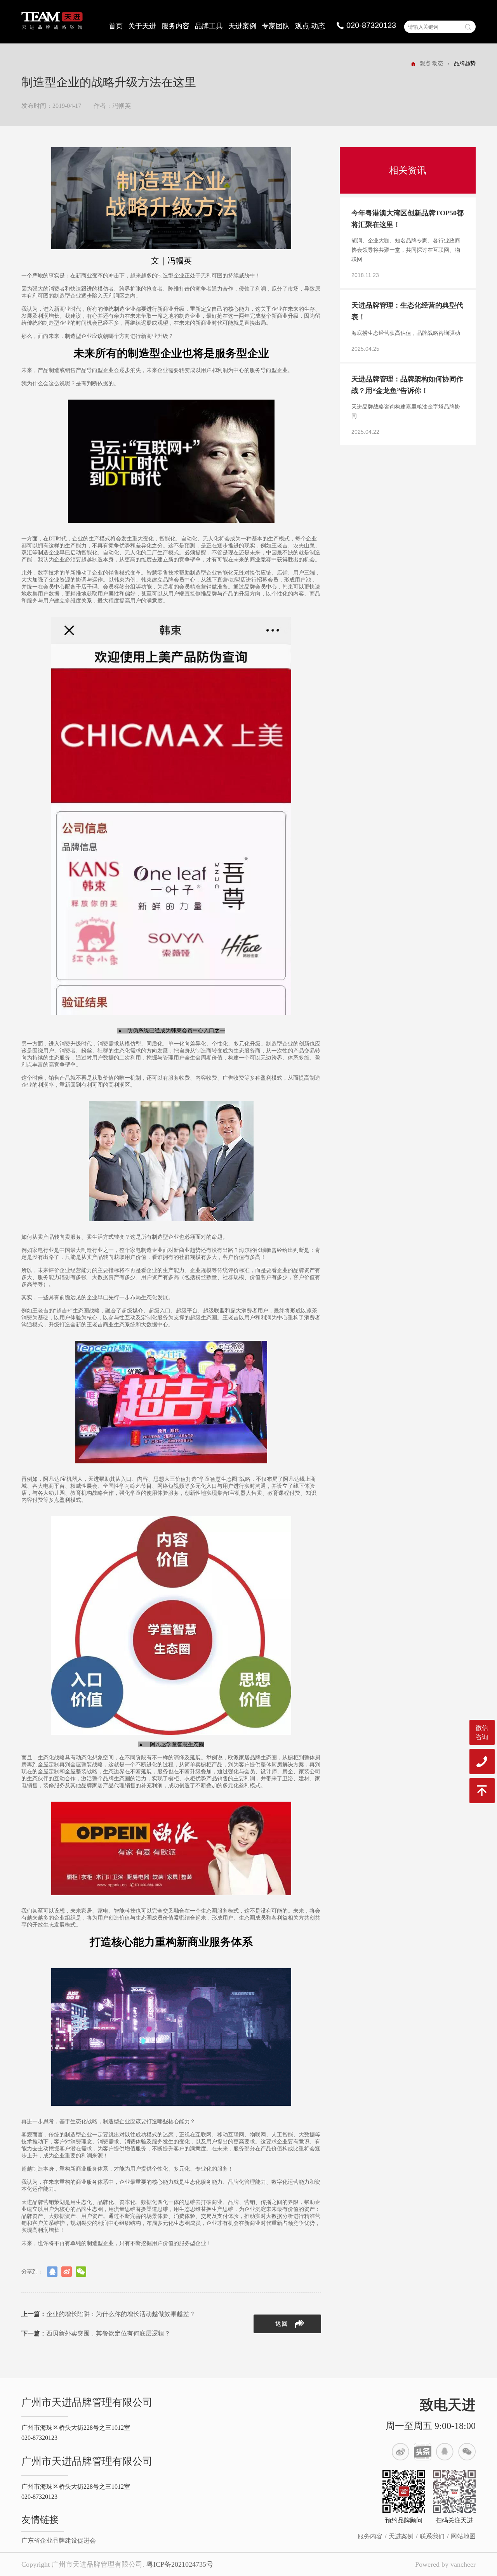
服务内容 (176, 26)
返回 (282, 2324)
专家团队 (276, 26)
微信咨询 (482, 1732)
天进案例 (242, 26)
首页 (116, 26)
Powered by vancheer (445, 2564)
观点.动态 (310, 26)
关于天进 (142, 26)
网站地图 (463, 2536)
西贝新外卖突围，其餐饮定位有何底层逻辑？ (96, 2333)
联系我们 (432, 2536)
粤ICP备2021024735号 (180, 2564)
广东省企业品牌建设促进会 (59, 2541)
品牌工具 (209, 26)
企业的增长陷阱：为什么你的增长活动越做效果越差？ (108, 2314)
